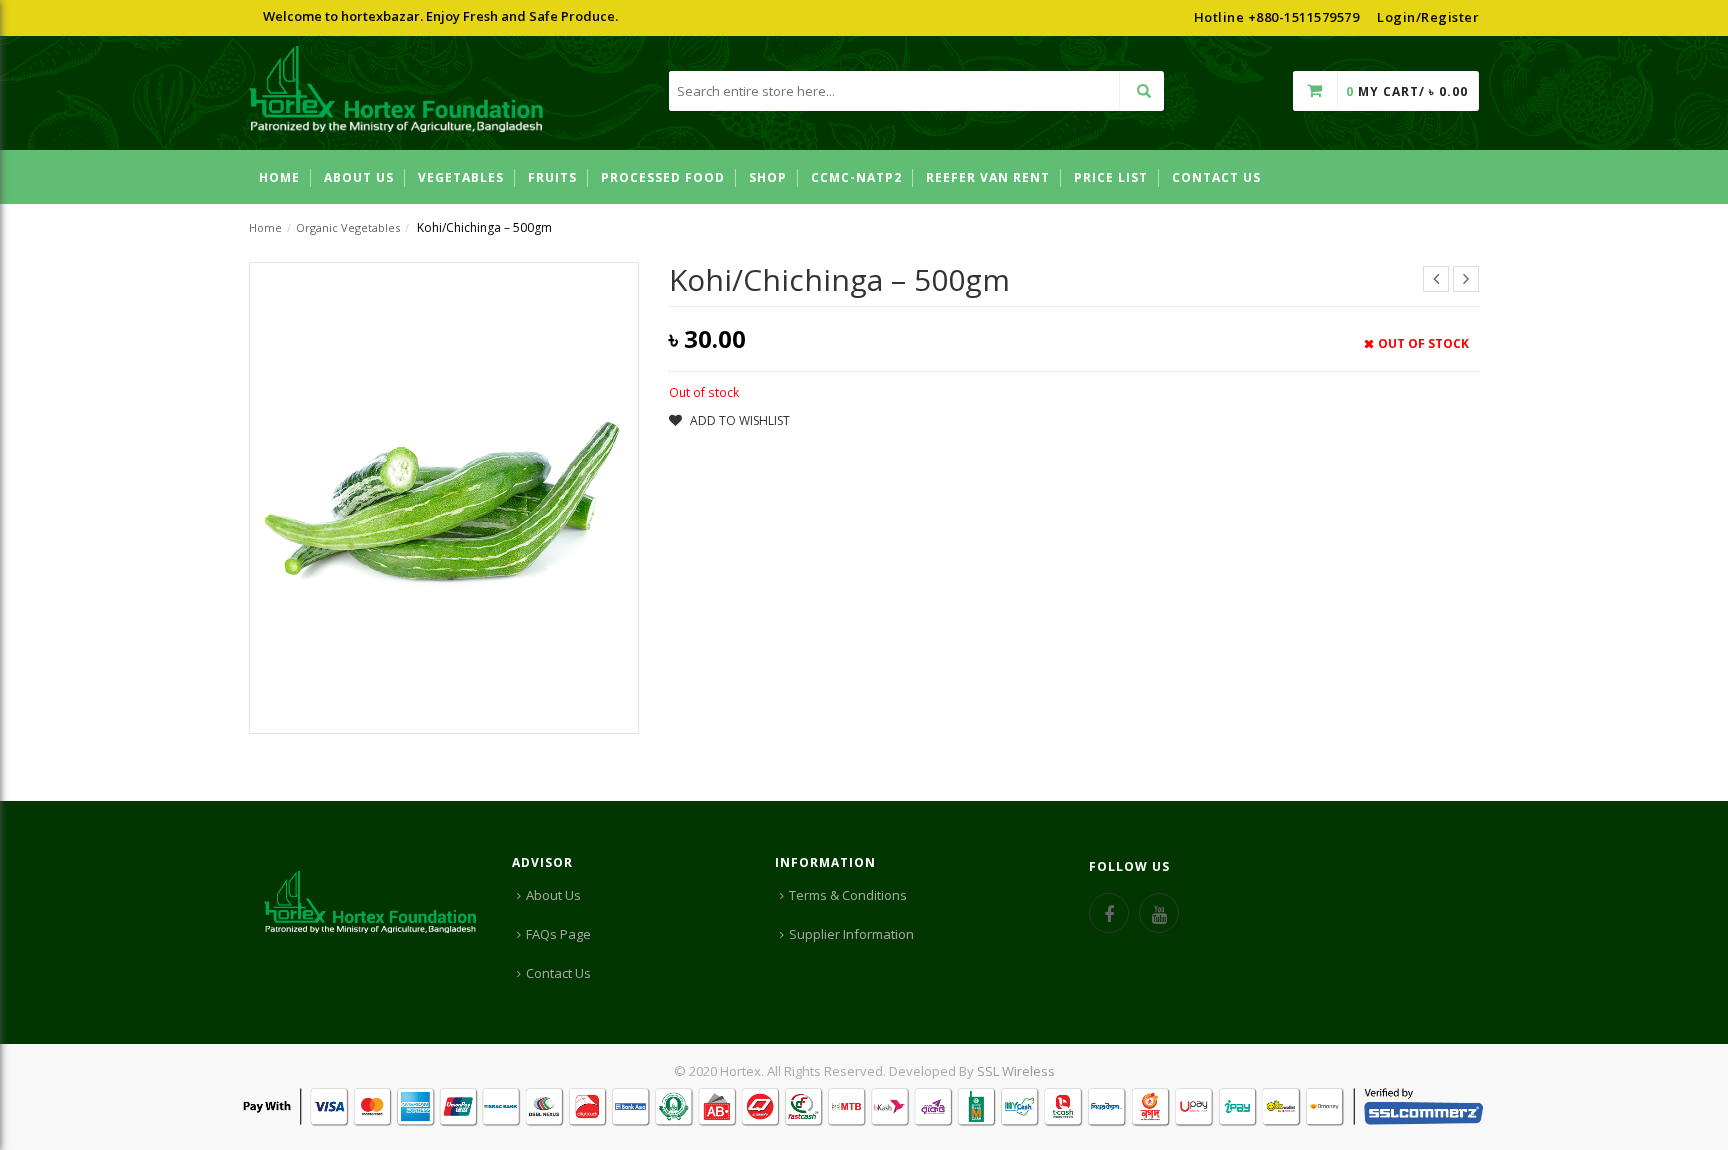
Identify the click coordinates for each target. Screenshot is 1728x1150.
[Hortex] (396, 92)
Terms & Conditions (848, 895)
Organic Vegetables (348, 227)
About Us (553, 895)
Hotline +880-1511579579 (1277, 17)
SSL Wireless (1016, 1071)
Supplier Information (851, 934)
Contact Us (558, 973)
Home (265, 227)
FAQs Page (558, 934)
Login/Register (1428, 17)
